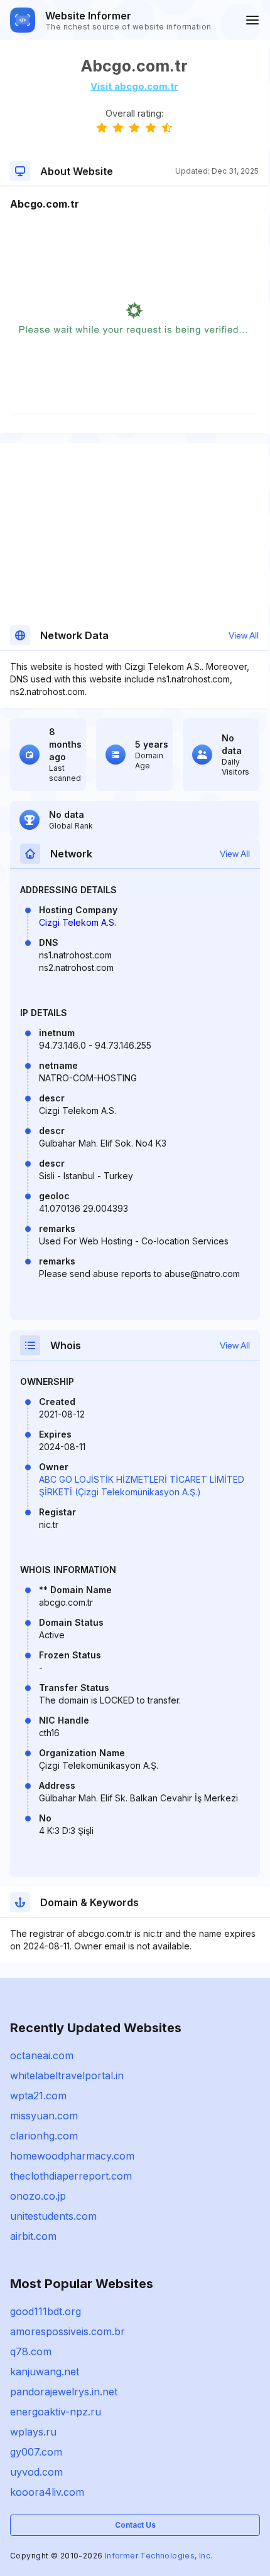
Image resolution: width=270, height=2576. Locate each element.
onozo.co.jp (38, 2196)
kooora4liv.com (47, 2492)
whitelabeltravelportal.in (67, 2075)
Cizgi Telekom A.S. (78, 922)
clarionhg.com (44, 2136)
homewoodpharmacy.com (72, 2156)
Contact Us (135, 2525)
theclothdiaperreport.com (71, 2176)
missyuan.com (44, 2116)
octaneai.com (42, 2055)
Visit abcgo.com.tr (134, 86)
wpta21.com (38, 2096)
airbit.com (33, 2236)
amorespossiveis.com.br (67, 2331)
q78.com (31, 2351)
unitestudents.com (53, 2216)
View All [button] (244, 635)
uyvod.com (36, 2472)
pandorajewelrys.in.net (64, 2392)
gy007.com (36, 2452)
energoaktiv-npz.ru (56, 2412)
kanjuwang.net (45, 2372)
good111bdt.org (46, 2311)
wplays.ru (33, 2432)
